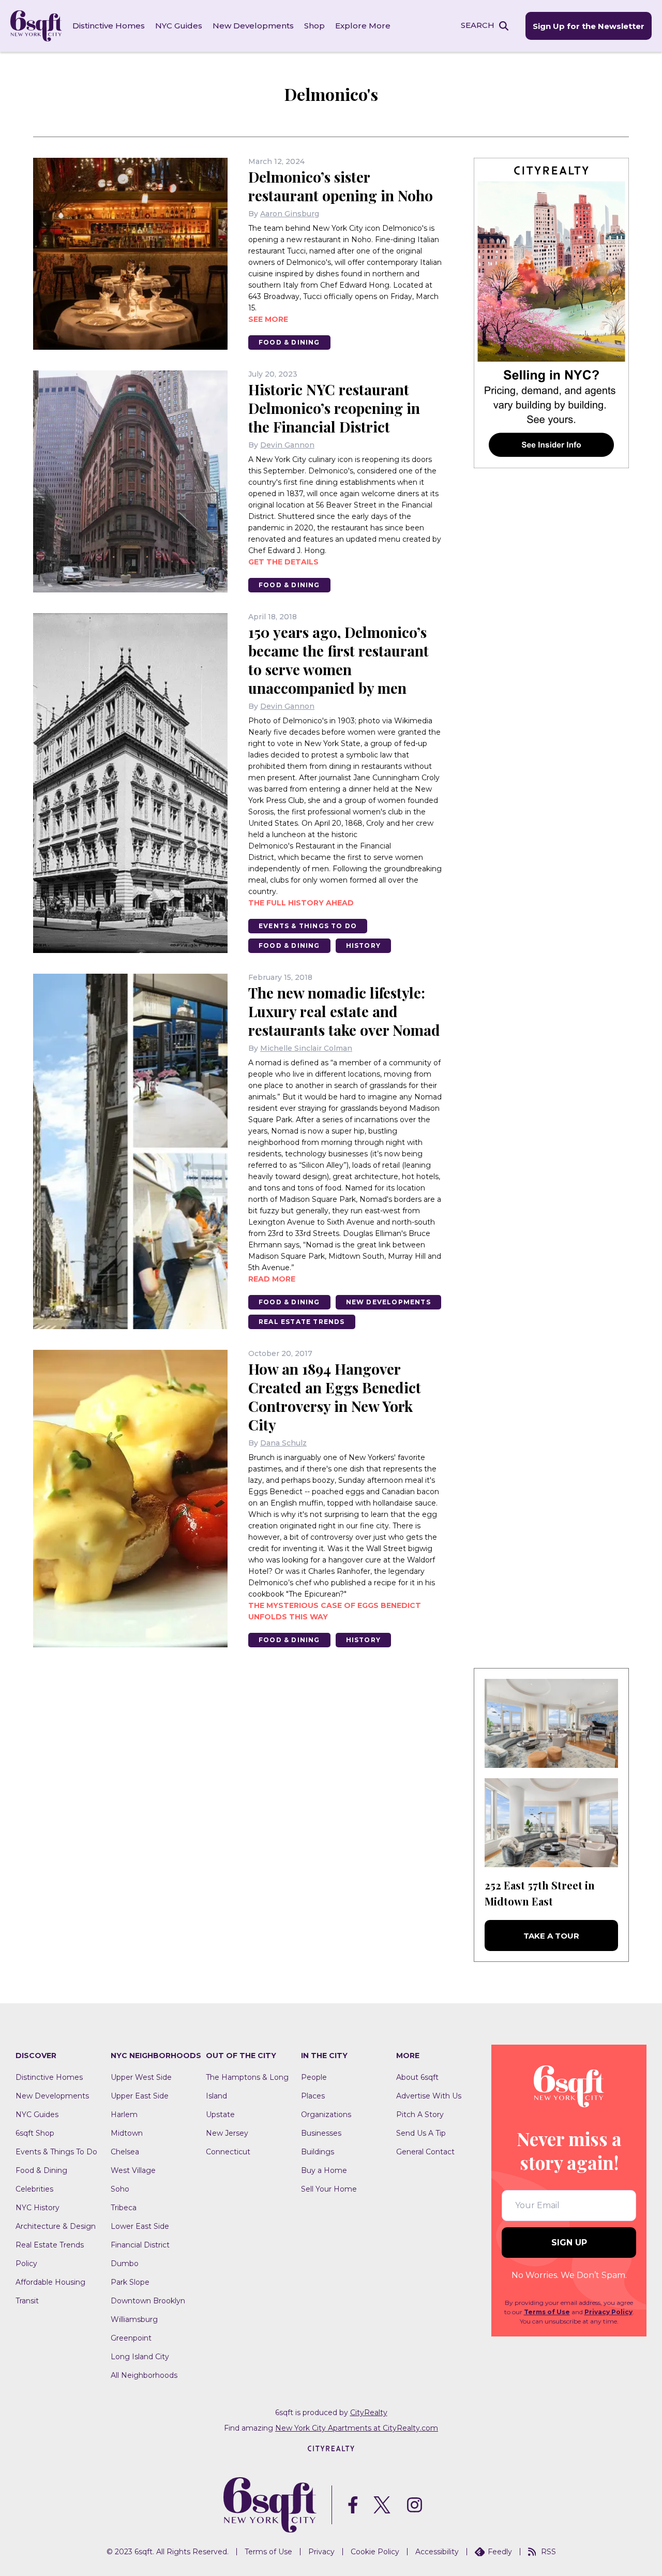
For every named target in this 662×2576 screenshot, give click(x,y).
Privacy (321, 2552)
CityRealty (369, 2413)
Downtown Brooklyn (148, 2301)
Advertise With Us (429, 2096)
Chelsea (125, 2152)
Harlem (124, 2115)
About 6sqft (417, 2077)
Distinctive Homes (109, 26)
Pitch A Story (420, 2115)
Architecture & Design (56, 2226)
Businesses (321, 2133)
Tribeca (124, 2208)
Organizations (326, 2115)
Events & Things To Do (308, 926)
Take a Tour (551, 1936)
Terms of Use (547, 2312)
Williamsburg (134, 2319)
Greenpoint (131, 2338)
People (314, 2077)
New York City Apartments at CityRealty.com (357, 2428)
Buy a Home (324, 2170)
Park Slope (130, 2282)
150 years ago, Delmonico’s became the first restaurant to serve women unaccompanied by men (338, 660)
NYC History (37, 2208)
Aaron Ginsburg (290, 214)
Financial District (140, 2245)
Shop (314, 26)
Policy (26, 2264)
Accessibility (437, 2552)
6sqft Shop (35, 2133)
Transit (27, 2301)
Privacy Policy (608, 2312)
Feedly (500, 2552)
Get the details (283, 562)
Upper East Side (140, 2096)
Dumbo (125, 2264)
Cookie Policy (375, 2552)
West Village (133, 2170)
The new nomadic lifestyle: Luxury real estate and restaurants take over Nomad (344, 1011)
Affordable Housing (50, 2282)
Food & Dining (289, 342)
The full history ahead (301, 903)
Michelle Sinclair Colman (306, 1048)
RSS (548, 2552)
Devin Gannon (287, 445)
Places (313, 2096)
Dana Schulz (283, 1443)
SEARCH (478, 25)
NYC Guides (179, 26)
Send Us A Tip (421, 2133)
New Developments (253, 26)
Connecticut (228, 2152)
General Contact (425, 2152)
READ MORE (272, 1279)
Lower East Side (140, 2226)
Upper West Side (141, 2077)
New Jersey (227, 2133)
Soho (120, 2189)
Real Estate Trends (302, 1322)
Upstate (220, 2115)
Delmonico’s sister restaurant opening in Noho (341, 186)
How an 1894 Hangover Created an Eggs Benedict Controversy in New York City (335, 1397)
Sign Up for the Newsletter (589, 26)
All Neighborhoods (144, 2375)
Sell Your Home (329, 2189)
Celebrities (34, 2189)
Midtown (127, 2133)
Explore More (363, 26)
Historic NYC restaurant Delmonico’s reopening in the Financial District (334, 408)
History (363, 945)
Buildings (318, 2152)
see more (268, 319)
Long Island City (140, 2357)
